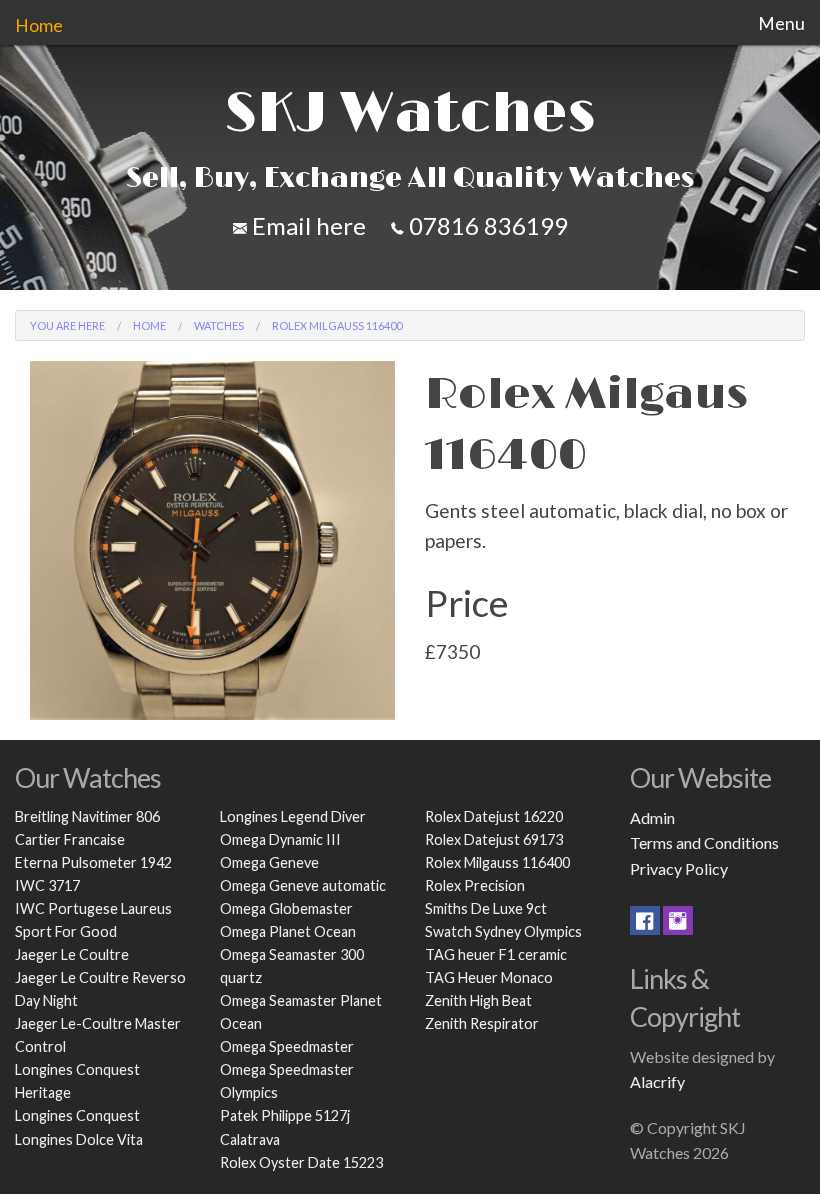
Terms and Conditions (704, 842)
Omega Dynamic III (280, 839)
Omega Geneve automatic (303, 885)
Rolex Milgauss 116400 (497, 862)
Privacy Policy (679, 868)
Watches (219, 325)
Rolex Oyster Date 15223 (301, 1162)
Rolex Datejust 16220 (494, 816)
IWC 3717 (47, 885)
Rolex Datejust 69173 (494, 839)
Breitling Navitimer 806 (87, 816)
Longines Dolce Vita (79, 1139)
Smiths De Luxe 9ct (486, 908)
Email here (306, 225)
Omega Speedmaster (287, 1046)
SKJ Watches (410, 114)
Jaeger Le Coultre (72, 954)
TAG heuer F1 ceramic (496, 954)
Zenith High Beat (478, 1000)
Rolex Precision (475, 885)
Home (39, 25)
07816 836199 (486, 225)
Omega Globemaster (286, 908)
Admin (652, 817)
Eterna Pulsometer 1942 (93, 862)
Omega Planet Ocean (288, 931)
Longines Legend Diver (293, 816)
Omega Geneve (269, 862)
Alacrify (657, 1081)
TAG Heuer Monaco (489, 977)
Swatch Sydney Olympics (503, 931)
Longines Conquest (77, 1115)
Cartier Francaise (70, 839)
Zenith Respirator (482, 1023)
